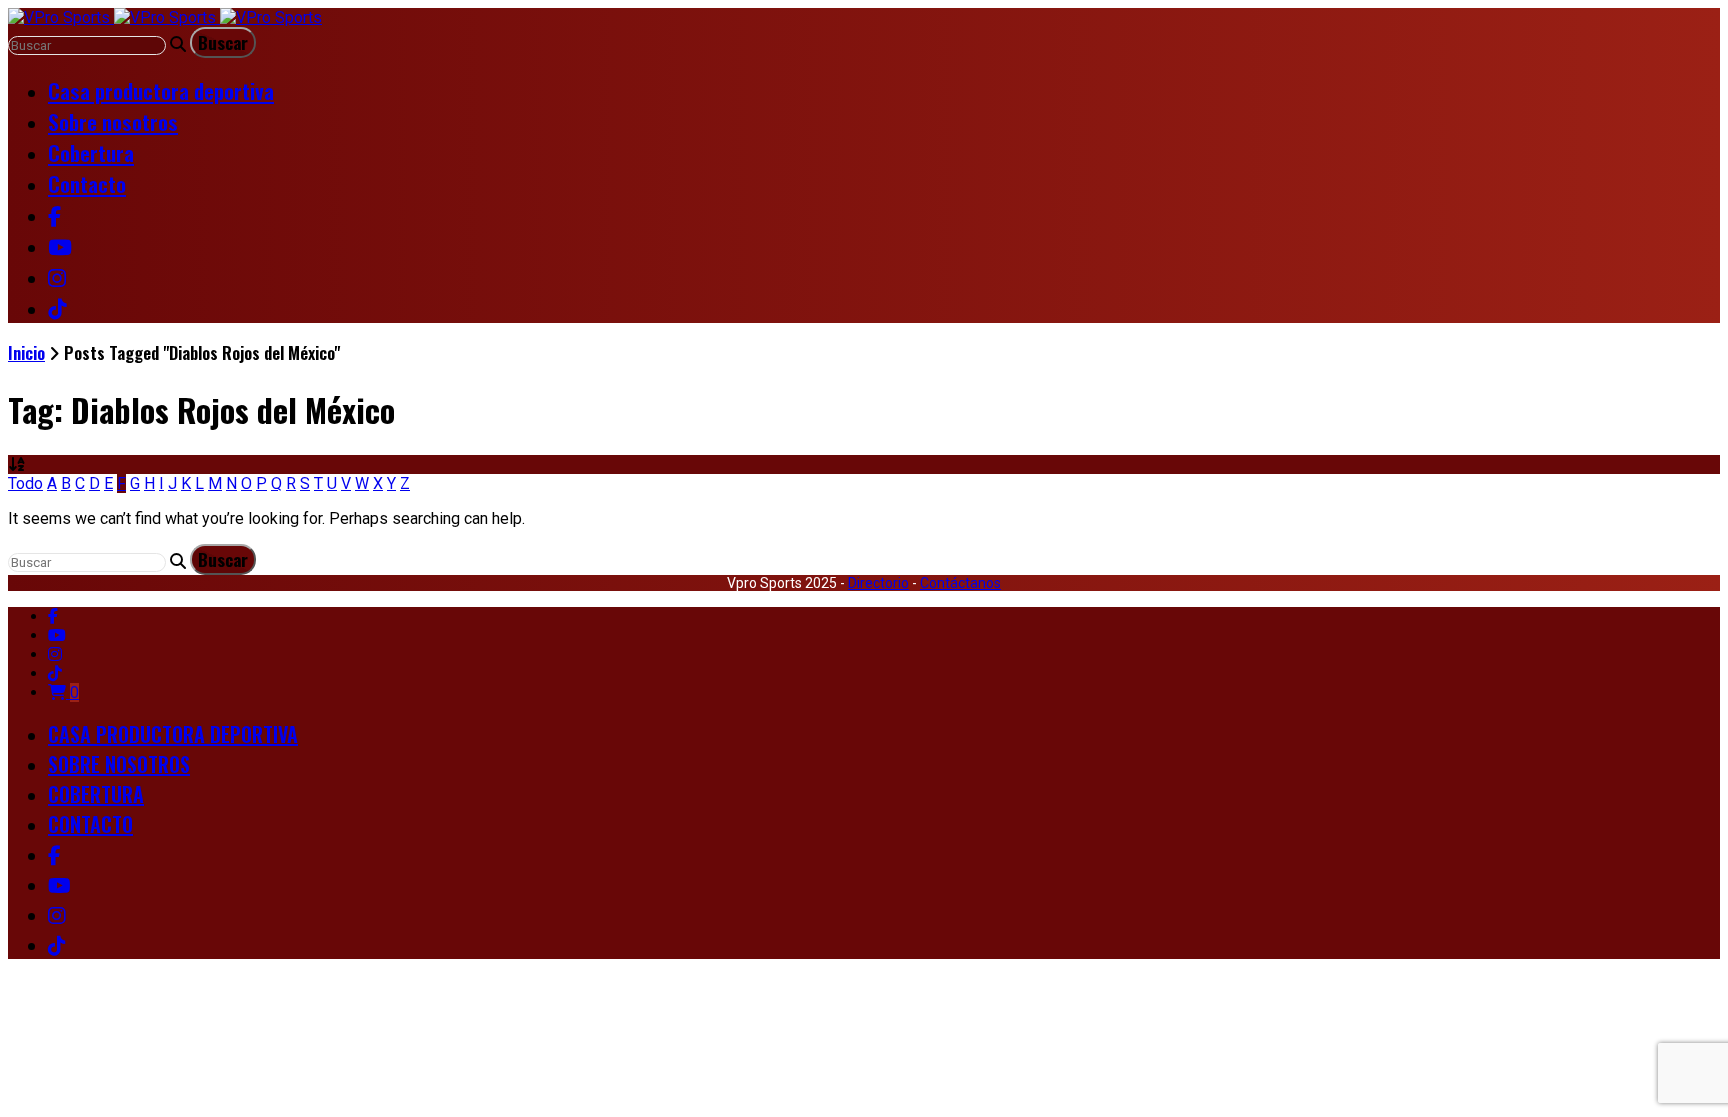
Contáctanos (960, 583)
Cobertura (91, 152)
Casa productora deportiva (161, 90)
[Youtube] (57, 635)
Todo (25, 483)
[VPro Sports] (165, 17)
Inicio (26, 352)
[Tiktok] (55, 673)
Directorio (878, 583)
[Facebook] (53, 616)
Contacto (87, 183)
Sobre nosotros (113, 121)
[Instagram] (55, 654)
